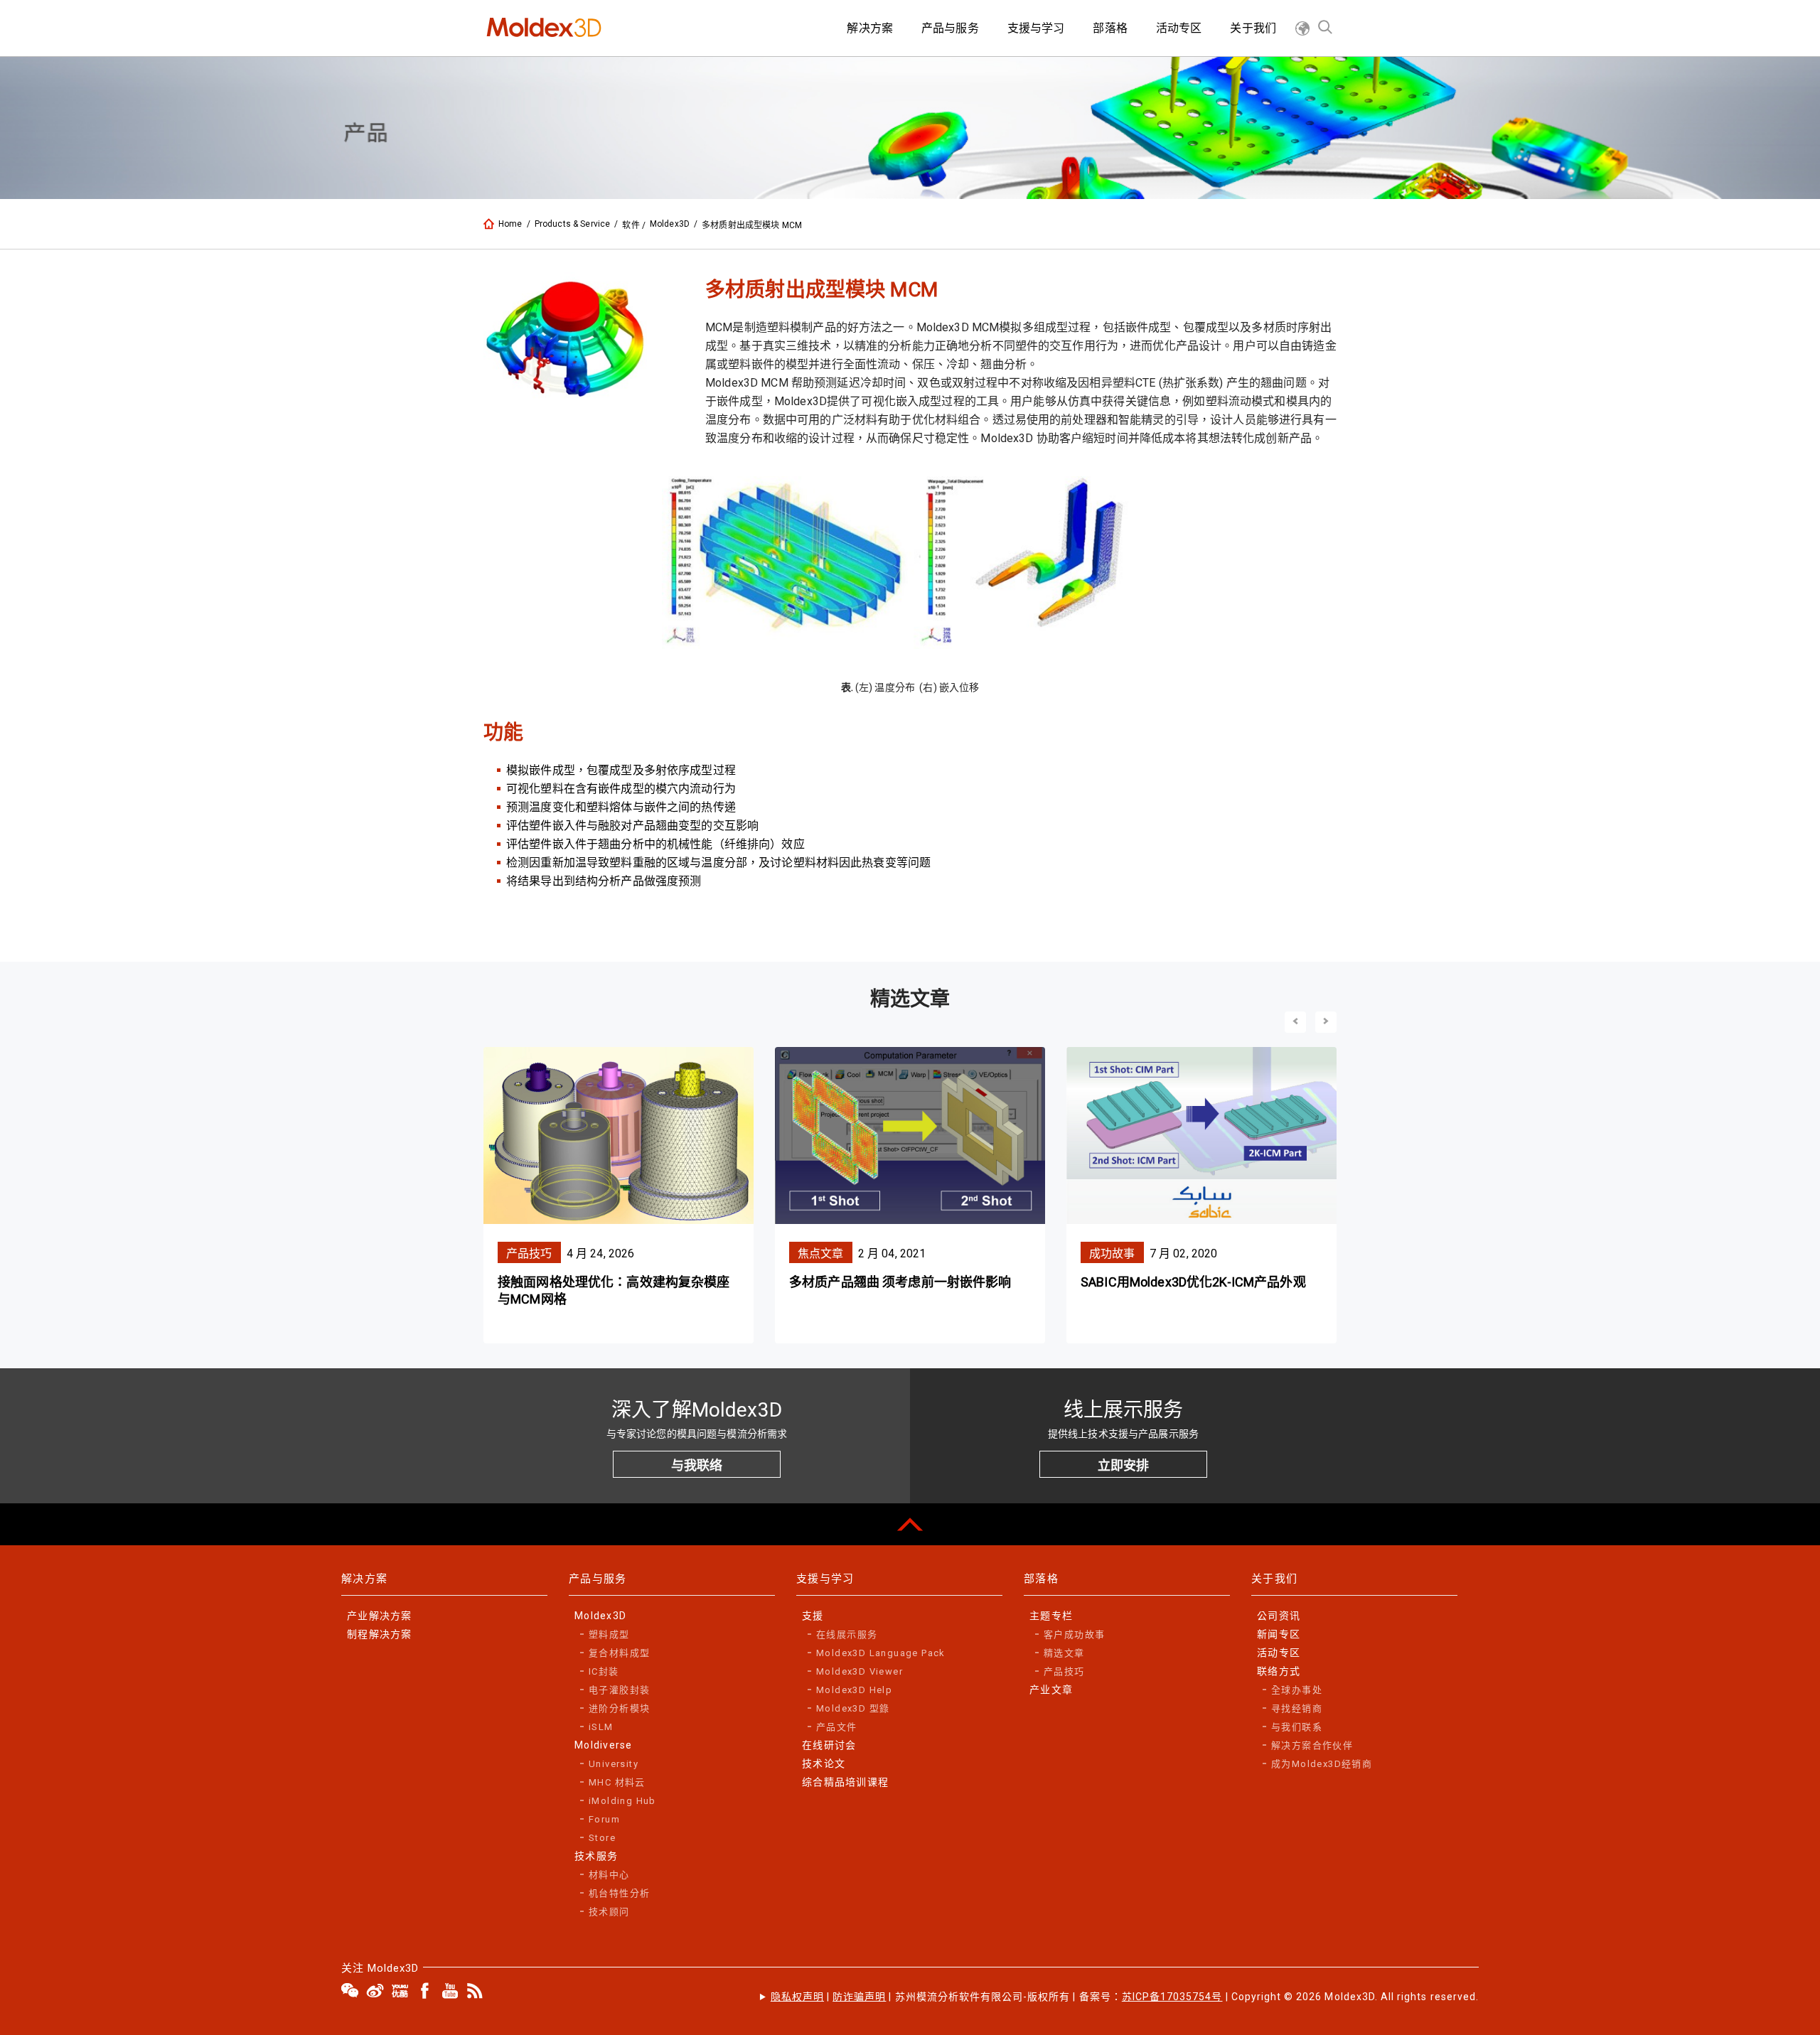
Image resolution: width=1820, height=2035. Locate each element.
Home (510, 224)
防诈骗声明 (859, 1997)
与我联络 (697, 1465)
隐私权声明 (797, 1997)
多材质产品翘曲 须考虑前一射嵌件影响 (900, 1282)
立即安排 (1123, 1465)
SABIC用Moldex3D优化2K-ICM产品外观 (1193, 1282)
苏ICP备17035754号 (1172, 1997)
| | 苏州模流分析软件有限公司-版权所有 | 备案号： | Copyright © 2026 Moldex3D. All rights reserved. (1125, 1997)
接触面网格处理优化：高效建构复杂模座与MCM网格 (614, 1290)
